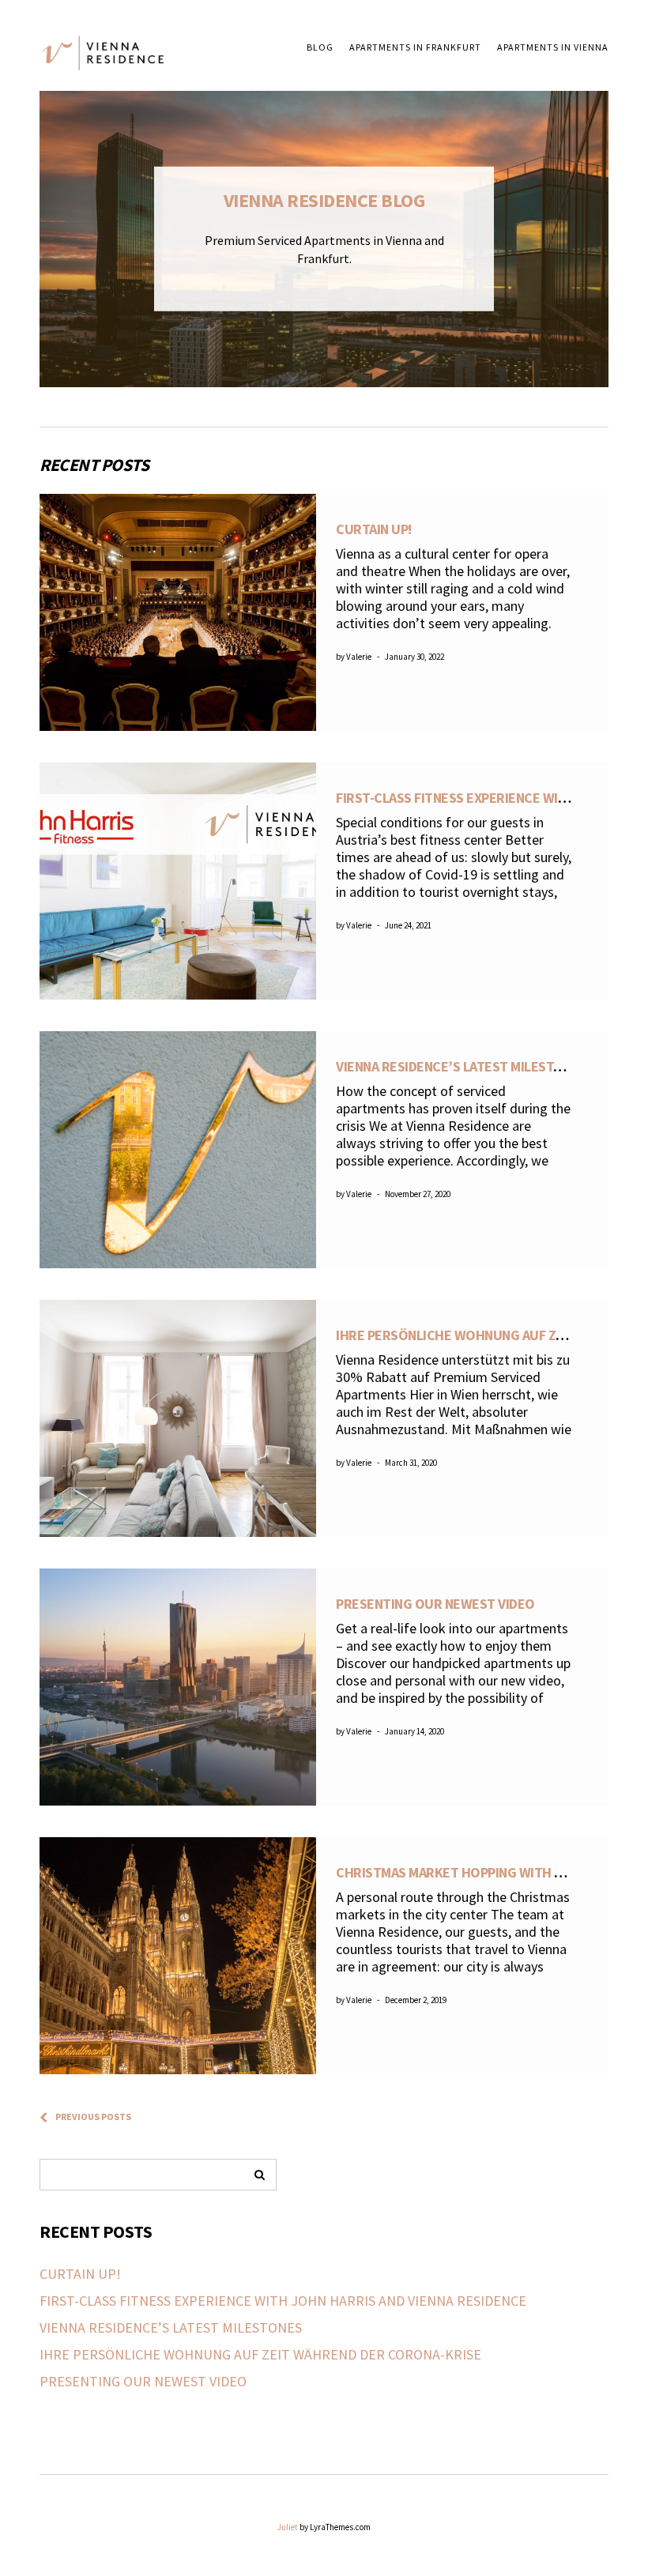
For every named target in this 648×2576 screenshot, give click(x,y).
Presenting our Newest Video (435, 1604)
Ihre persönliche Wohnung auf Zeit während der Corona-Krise (260, 2354)
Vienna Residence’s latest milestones (461, 1066)
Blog (320, 47)
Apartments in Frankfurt (415, 47)
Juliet (288, 2527)
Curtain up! (374, 529)
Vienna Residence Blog (324, 200)
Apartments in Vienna (553, 47)
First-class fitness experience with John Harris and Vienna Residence (283, 2301)
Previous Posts (93, 2117)
